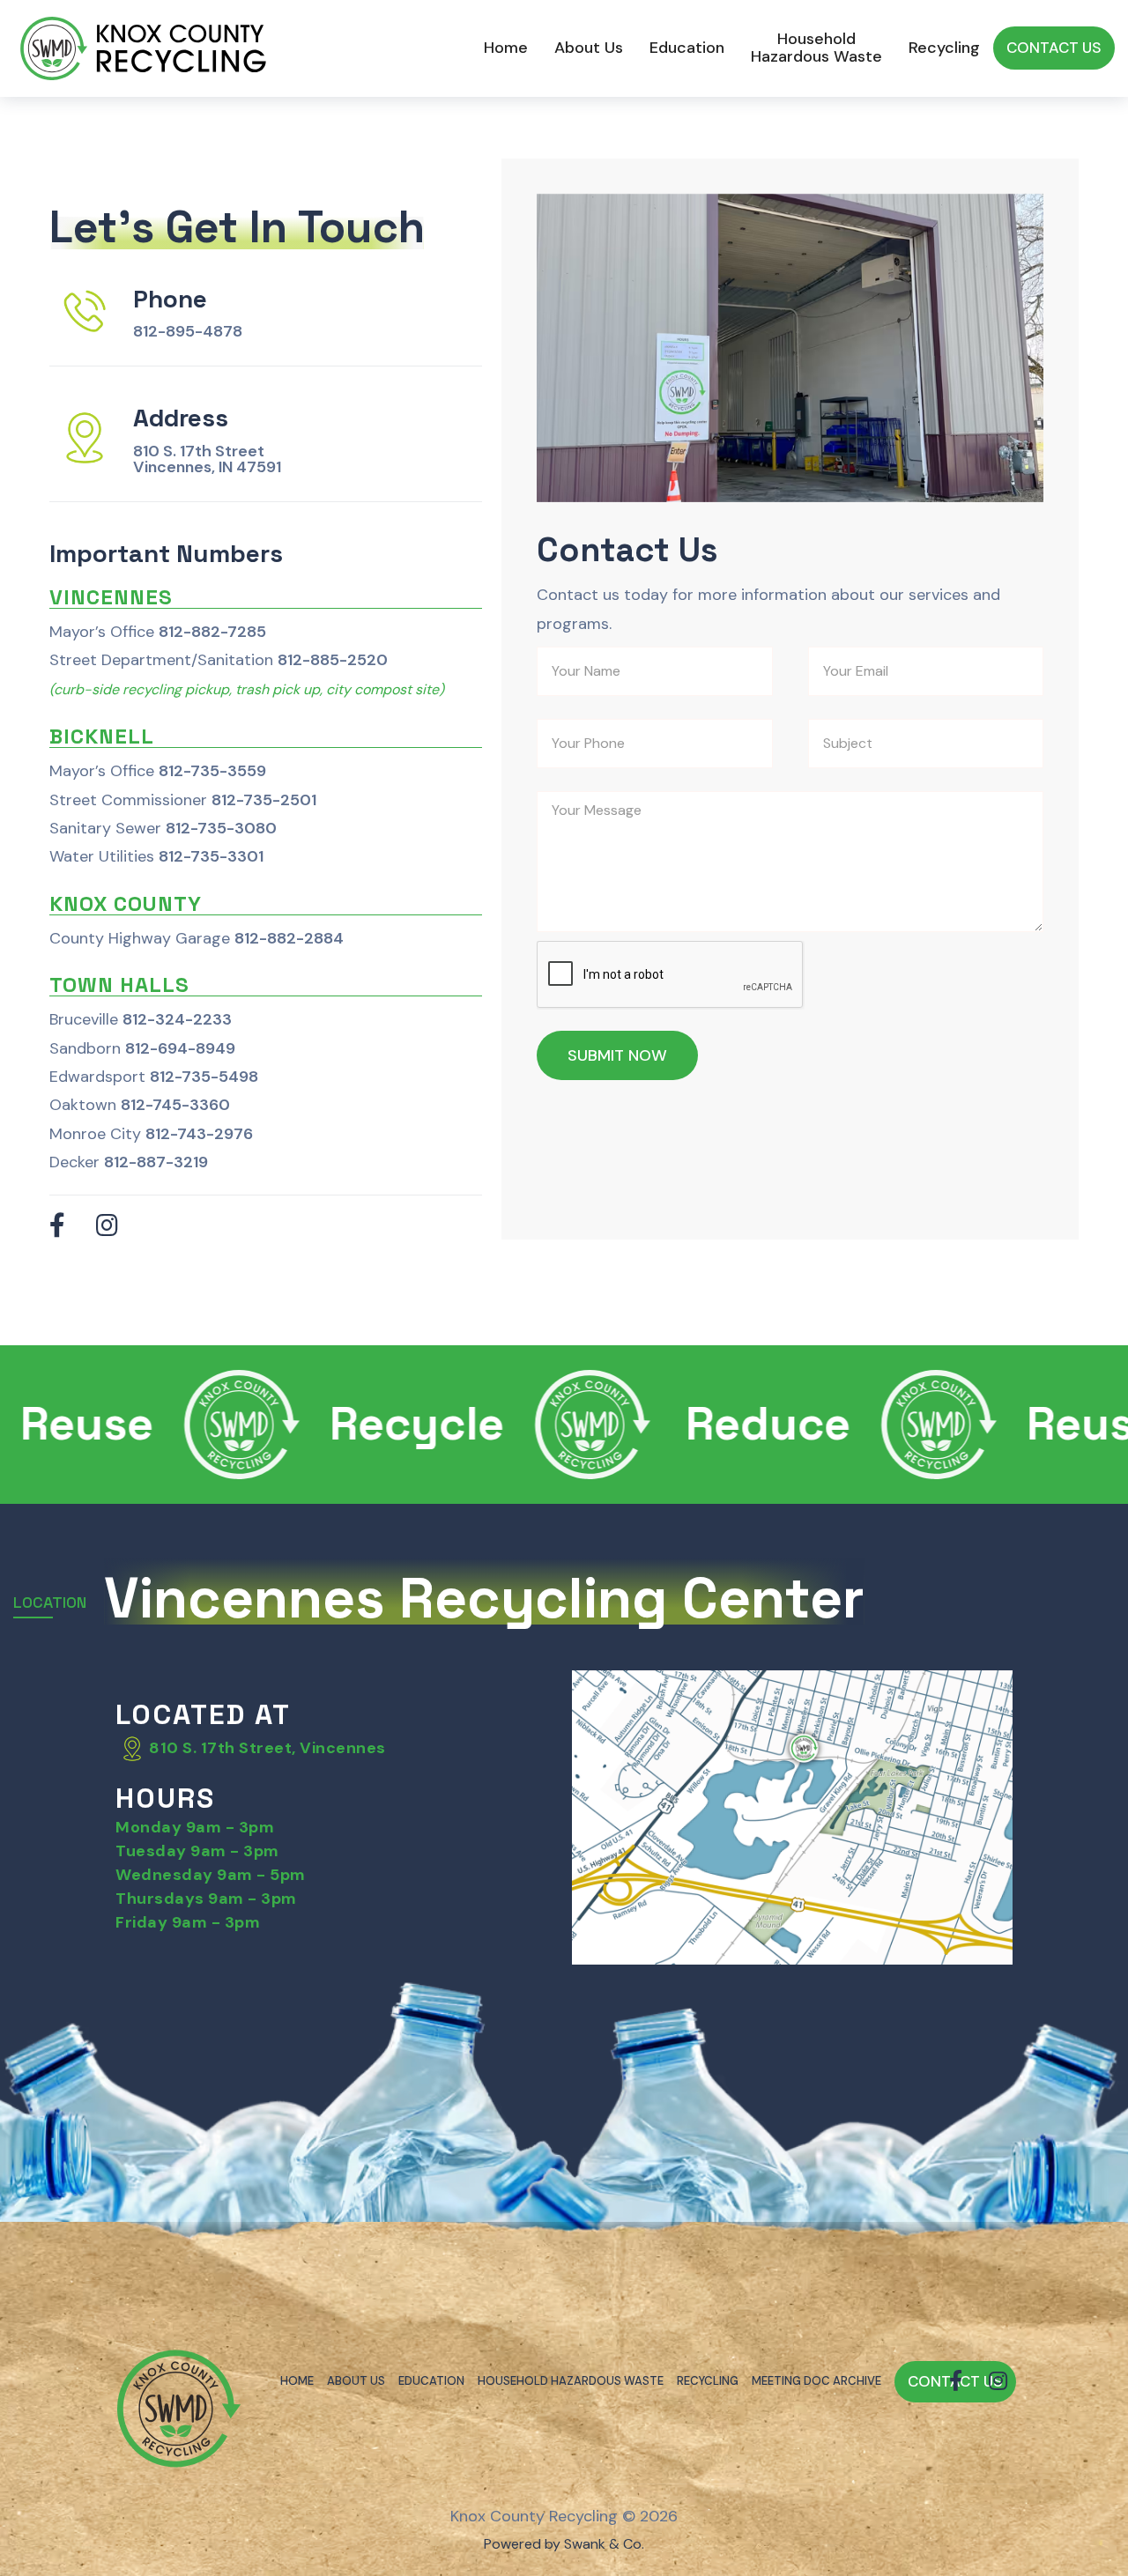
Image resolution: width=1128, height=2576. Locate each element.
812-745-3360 (175, 1105)
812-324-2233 (177, 1019)
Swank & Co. (604, 2544)
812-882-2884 (289, 938)
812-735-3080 (221, 828)
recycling (708, 2381)
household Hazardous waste (571, 2381)
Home (506, 48)
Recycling (944, 48)
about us (356, 2381)
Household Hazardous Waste (816, 48)
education (431, 2381)
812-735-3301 (211, 856)
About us (589, 48)
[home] (145, 48)
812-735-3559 (212, 771)
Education (687, 48)
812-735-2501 (264, 800)
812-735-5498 (204, 1077)
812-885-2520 (333, 660)
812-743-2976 (199, 1134)
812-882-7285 (212, 632)
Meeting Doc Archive (816, 2381)
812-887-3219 (156, 1162)
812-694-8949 (180, 1048)
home (297, 2381)
